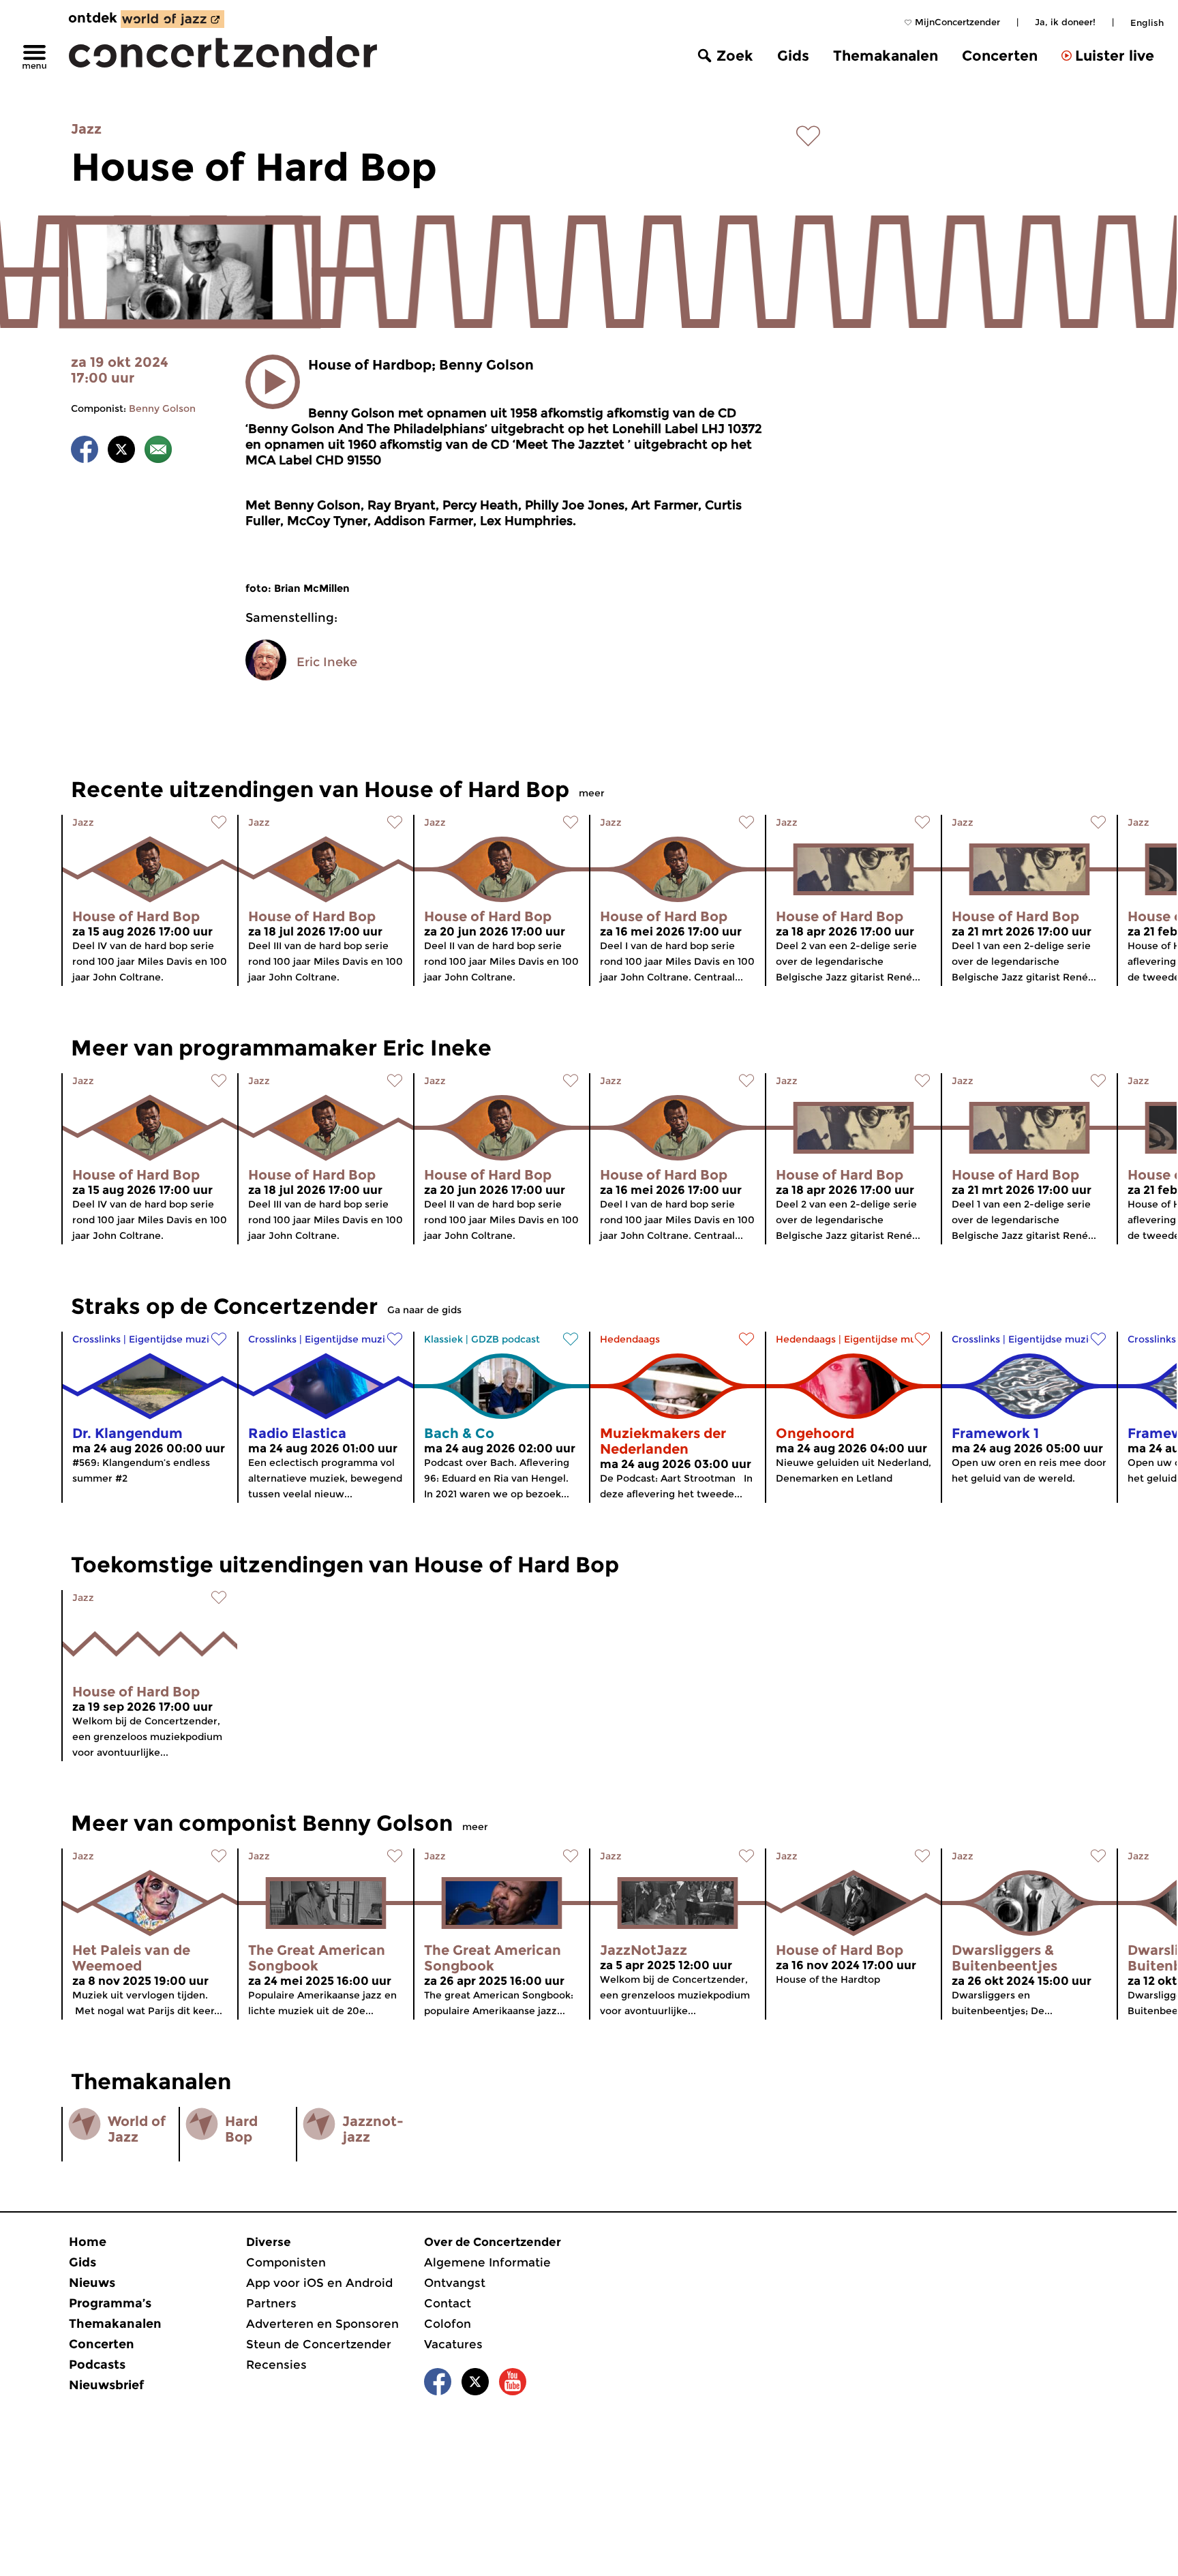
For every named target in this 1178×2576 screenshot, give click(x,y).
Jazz (86, 129)
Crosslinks (96, 1339)
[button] (273, 382)
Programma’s (110, 2303)
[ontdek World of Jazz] (172, 19)
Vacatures (453, 2344)
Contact (448, 2303)
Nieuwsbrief (106, 2385)
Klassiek (443, 1339)
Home (88, 2242)
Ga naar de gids (424, 1310)
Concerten (1000, 56)
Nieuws (92, 2283)
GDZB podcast (505, 1339)
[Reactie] (158, 452)
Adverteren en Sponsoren (322, 2324)
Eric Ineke (327, 662)
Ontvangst (455, 2283)
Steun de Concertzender (319, 2344)
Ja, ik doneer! (1065, 22)
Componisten (286, 2262)
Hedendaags (630, 1339)
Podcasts (97, 2365)
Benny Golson (162, 408)
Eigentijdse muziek (175, 1339)
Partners (271, 2303)
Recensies (276, 2365)
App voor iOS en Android (319, 2283)
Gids (793, 56)
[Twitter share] (121, 452)
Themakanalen (886, 56)
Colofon (448, 2324)
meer (592, 793)
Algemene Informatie (487, 2262)
